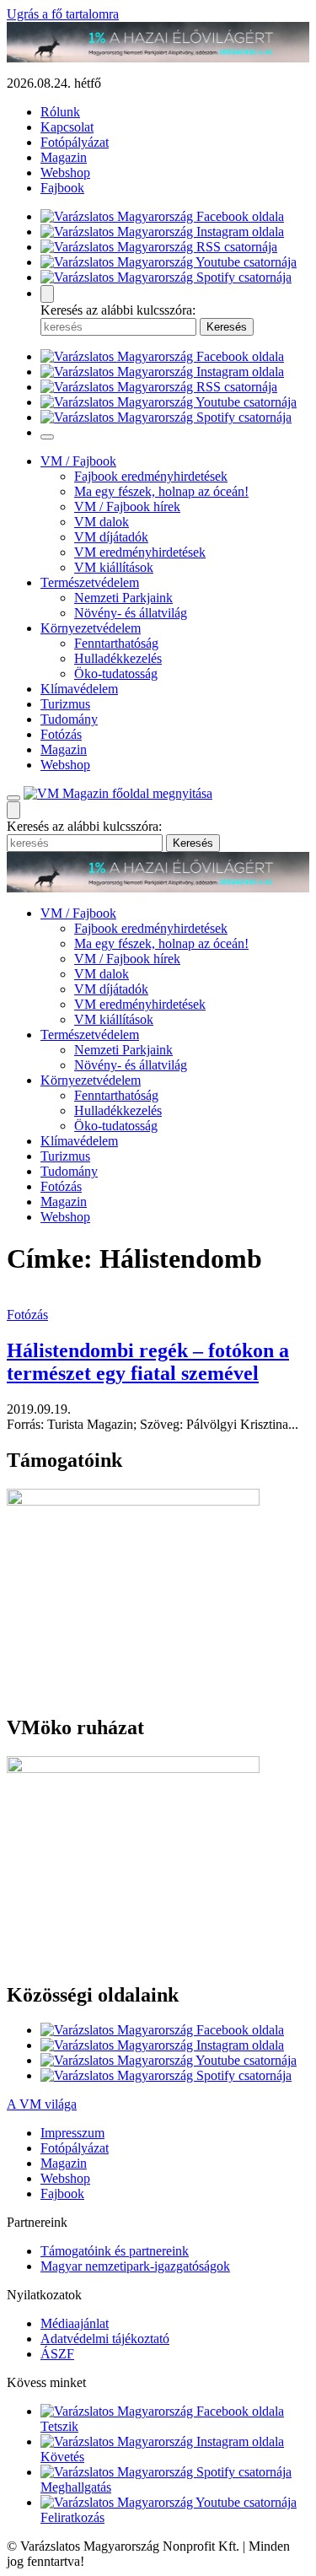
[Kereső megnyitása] (47, 294)
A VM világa (42, 2104)
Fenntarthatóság (116, 643)
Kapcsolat (67, 127)
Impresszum (72, 2133)
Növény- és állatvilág (131, 613)
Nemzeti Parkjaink (123, 598)
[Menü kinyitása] (13, 798)
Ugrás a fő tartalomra (63, 14)
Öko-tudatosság (116, 674)
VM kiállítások (114, 567)
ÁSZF (57, 2354)
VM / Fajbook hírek (127, 507)
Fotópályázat (75, 142)
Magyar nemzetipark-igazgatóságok (135, 2266)
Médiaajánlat (75, 2323)
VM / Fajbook (78, 461)
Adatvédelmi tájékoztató (105, 2339)
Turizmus (65, 704)
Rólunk (60, 112)
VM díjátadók (111, 537)
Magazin (64, 157)
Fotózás (61, 734)
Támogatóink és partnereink (115, 2251)
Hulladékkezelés (118, 658)
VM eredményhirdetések (140, 552)
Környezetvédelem (91, 628)
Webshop (65, 172)
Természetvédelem (90, 582)
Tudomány (69, 719)
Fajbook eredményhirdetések (151, 476)
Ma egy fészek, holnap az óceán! (161, 491)
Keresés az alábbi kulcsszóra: (118, 310)
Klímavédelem (79, 689)
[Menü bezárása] (47, 437)
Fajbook (62, 188)
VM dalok (102, 522)
